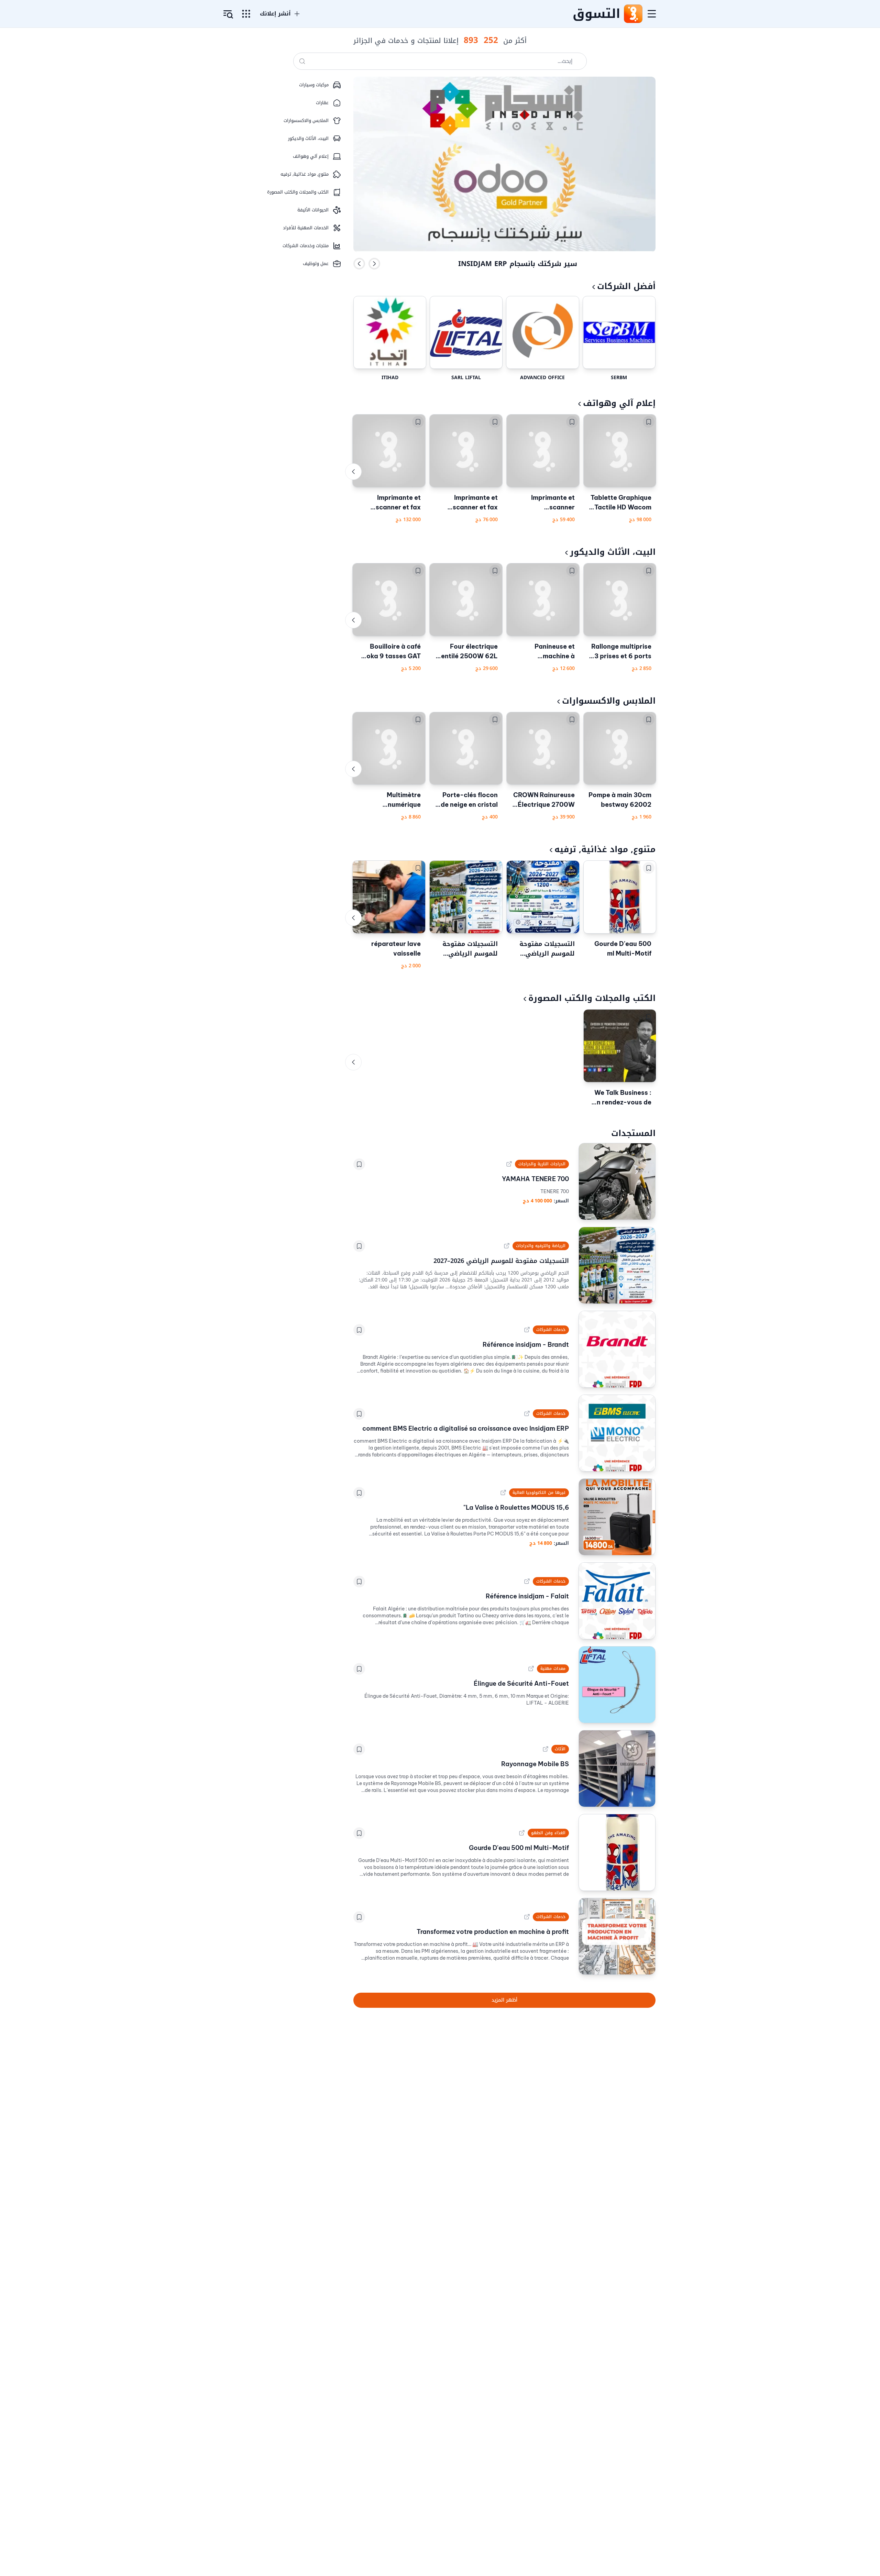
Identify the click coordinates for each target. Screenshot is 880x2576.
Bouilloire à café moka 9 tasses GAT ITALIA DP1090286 (391, 652)
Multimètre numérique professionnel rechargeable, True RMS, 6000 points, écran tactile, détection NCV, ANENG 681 (391, 800)
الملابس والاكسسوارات (609, 701)
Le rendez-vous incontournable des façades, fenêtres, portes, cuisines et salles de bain (518, 263)
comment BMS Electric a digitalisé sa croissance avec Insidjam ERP (466, 1428)
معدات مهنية (553, 1669)
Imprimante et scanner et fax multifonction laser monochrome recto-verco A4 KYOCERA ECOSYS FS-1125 (468, 503)
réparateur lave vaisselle (396, 949)
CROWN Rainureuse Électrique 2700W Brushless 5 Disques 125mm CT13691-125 (543, 800)
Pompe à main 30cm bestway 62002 (620, 800)
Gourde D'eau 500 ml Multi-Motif (623, 949)
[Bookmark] (649, 422)
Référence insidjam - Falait (527, 1596)
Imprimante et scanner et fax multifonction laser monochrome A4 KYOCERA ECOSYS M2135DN (391, 503)
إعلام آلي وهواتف (619, 403)
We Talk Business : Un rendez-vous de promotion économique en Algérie (622, 1098)
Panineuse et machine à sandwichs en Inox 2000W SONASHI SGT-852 (546, 652)
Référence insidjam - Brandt (526, 1345)
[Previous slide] (359, 264)
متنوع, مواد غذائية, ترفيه (605, 849)
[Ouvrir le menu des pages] (246, 14)
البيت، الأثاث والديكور (613, 552)
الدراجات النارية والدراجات (542, 1164)
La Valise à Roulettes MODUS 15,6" (516, 1507)
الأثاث (560, 1749)
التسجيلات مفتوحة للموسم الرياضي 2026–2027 (547, 949)
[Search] (302, 61)
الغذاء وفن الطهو (548, 1833)
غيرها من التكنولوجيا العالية (539, 1493)
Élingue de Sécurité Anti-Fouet (521, 1683)
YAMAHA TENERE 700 (535, 1179)
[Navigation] (652, 14)
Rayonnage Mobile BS (535, 1764)
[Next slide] (374, 264)
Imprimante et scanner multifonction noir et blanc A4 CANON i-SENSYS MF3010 (544, 503)
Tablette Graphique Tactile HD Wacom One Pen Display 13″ (620, 503)
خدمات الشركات (551, 1330)
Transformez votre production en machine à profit (493, 1932)
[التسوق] (633, 14)
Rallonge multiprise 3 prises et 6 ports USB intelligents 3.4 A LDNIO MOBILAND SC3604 (620, 652)
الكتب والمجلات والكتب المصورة (592, 998)
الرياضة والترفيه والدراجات (541, 1246)
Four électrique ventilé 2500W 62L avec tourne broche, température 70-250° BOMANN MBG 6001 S (467, 652)
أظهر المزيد (504, 2000)
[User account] (228, 14)
